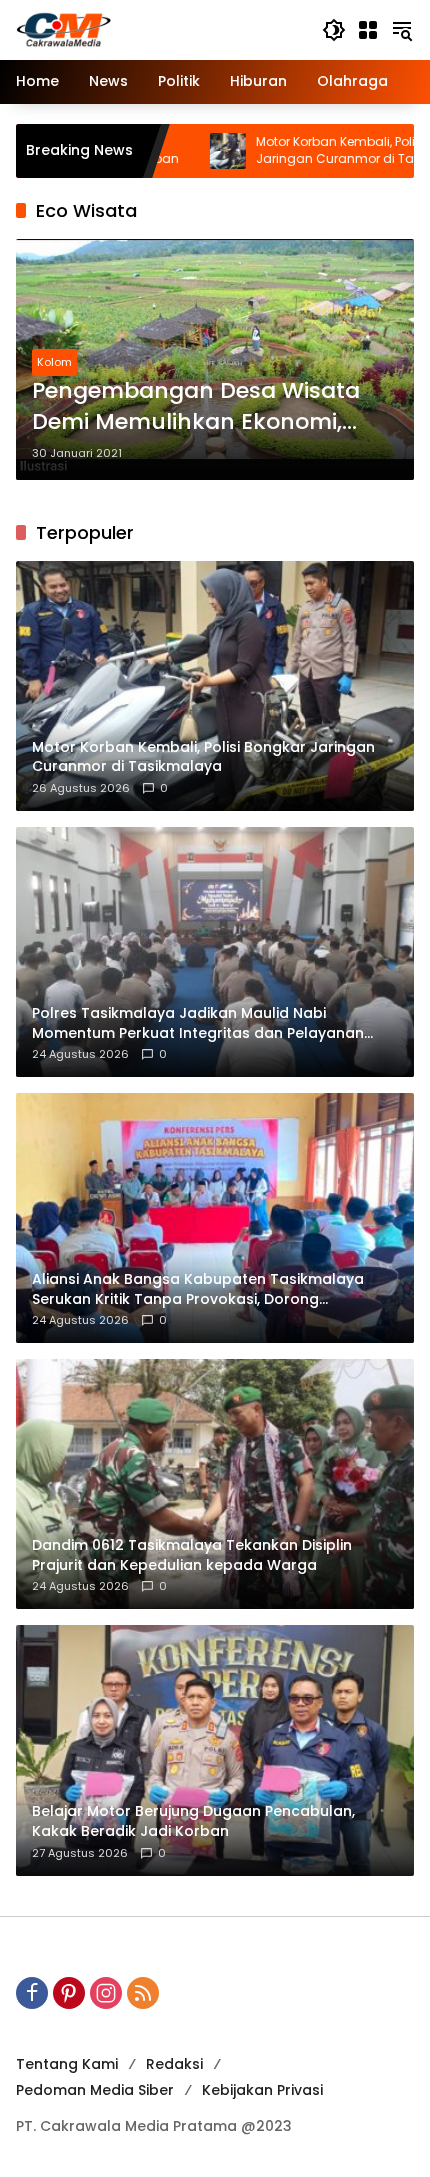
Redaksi (174, 2064)
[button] (334, 30)
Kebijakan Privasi (262, 2090)
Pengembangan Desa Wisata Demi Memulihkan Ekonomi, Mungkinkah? (196, 407)
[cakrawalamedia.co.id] (159, 29)
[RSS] (143, 1993)
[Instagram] (106, 1993)
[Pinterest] (69, 1993)
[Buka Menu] (368, 30)
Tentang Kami (67, 2064)
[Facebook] (32, 1993)
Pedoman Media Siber (95, 2090)
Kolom (54, 362)
